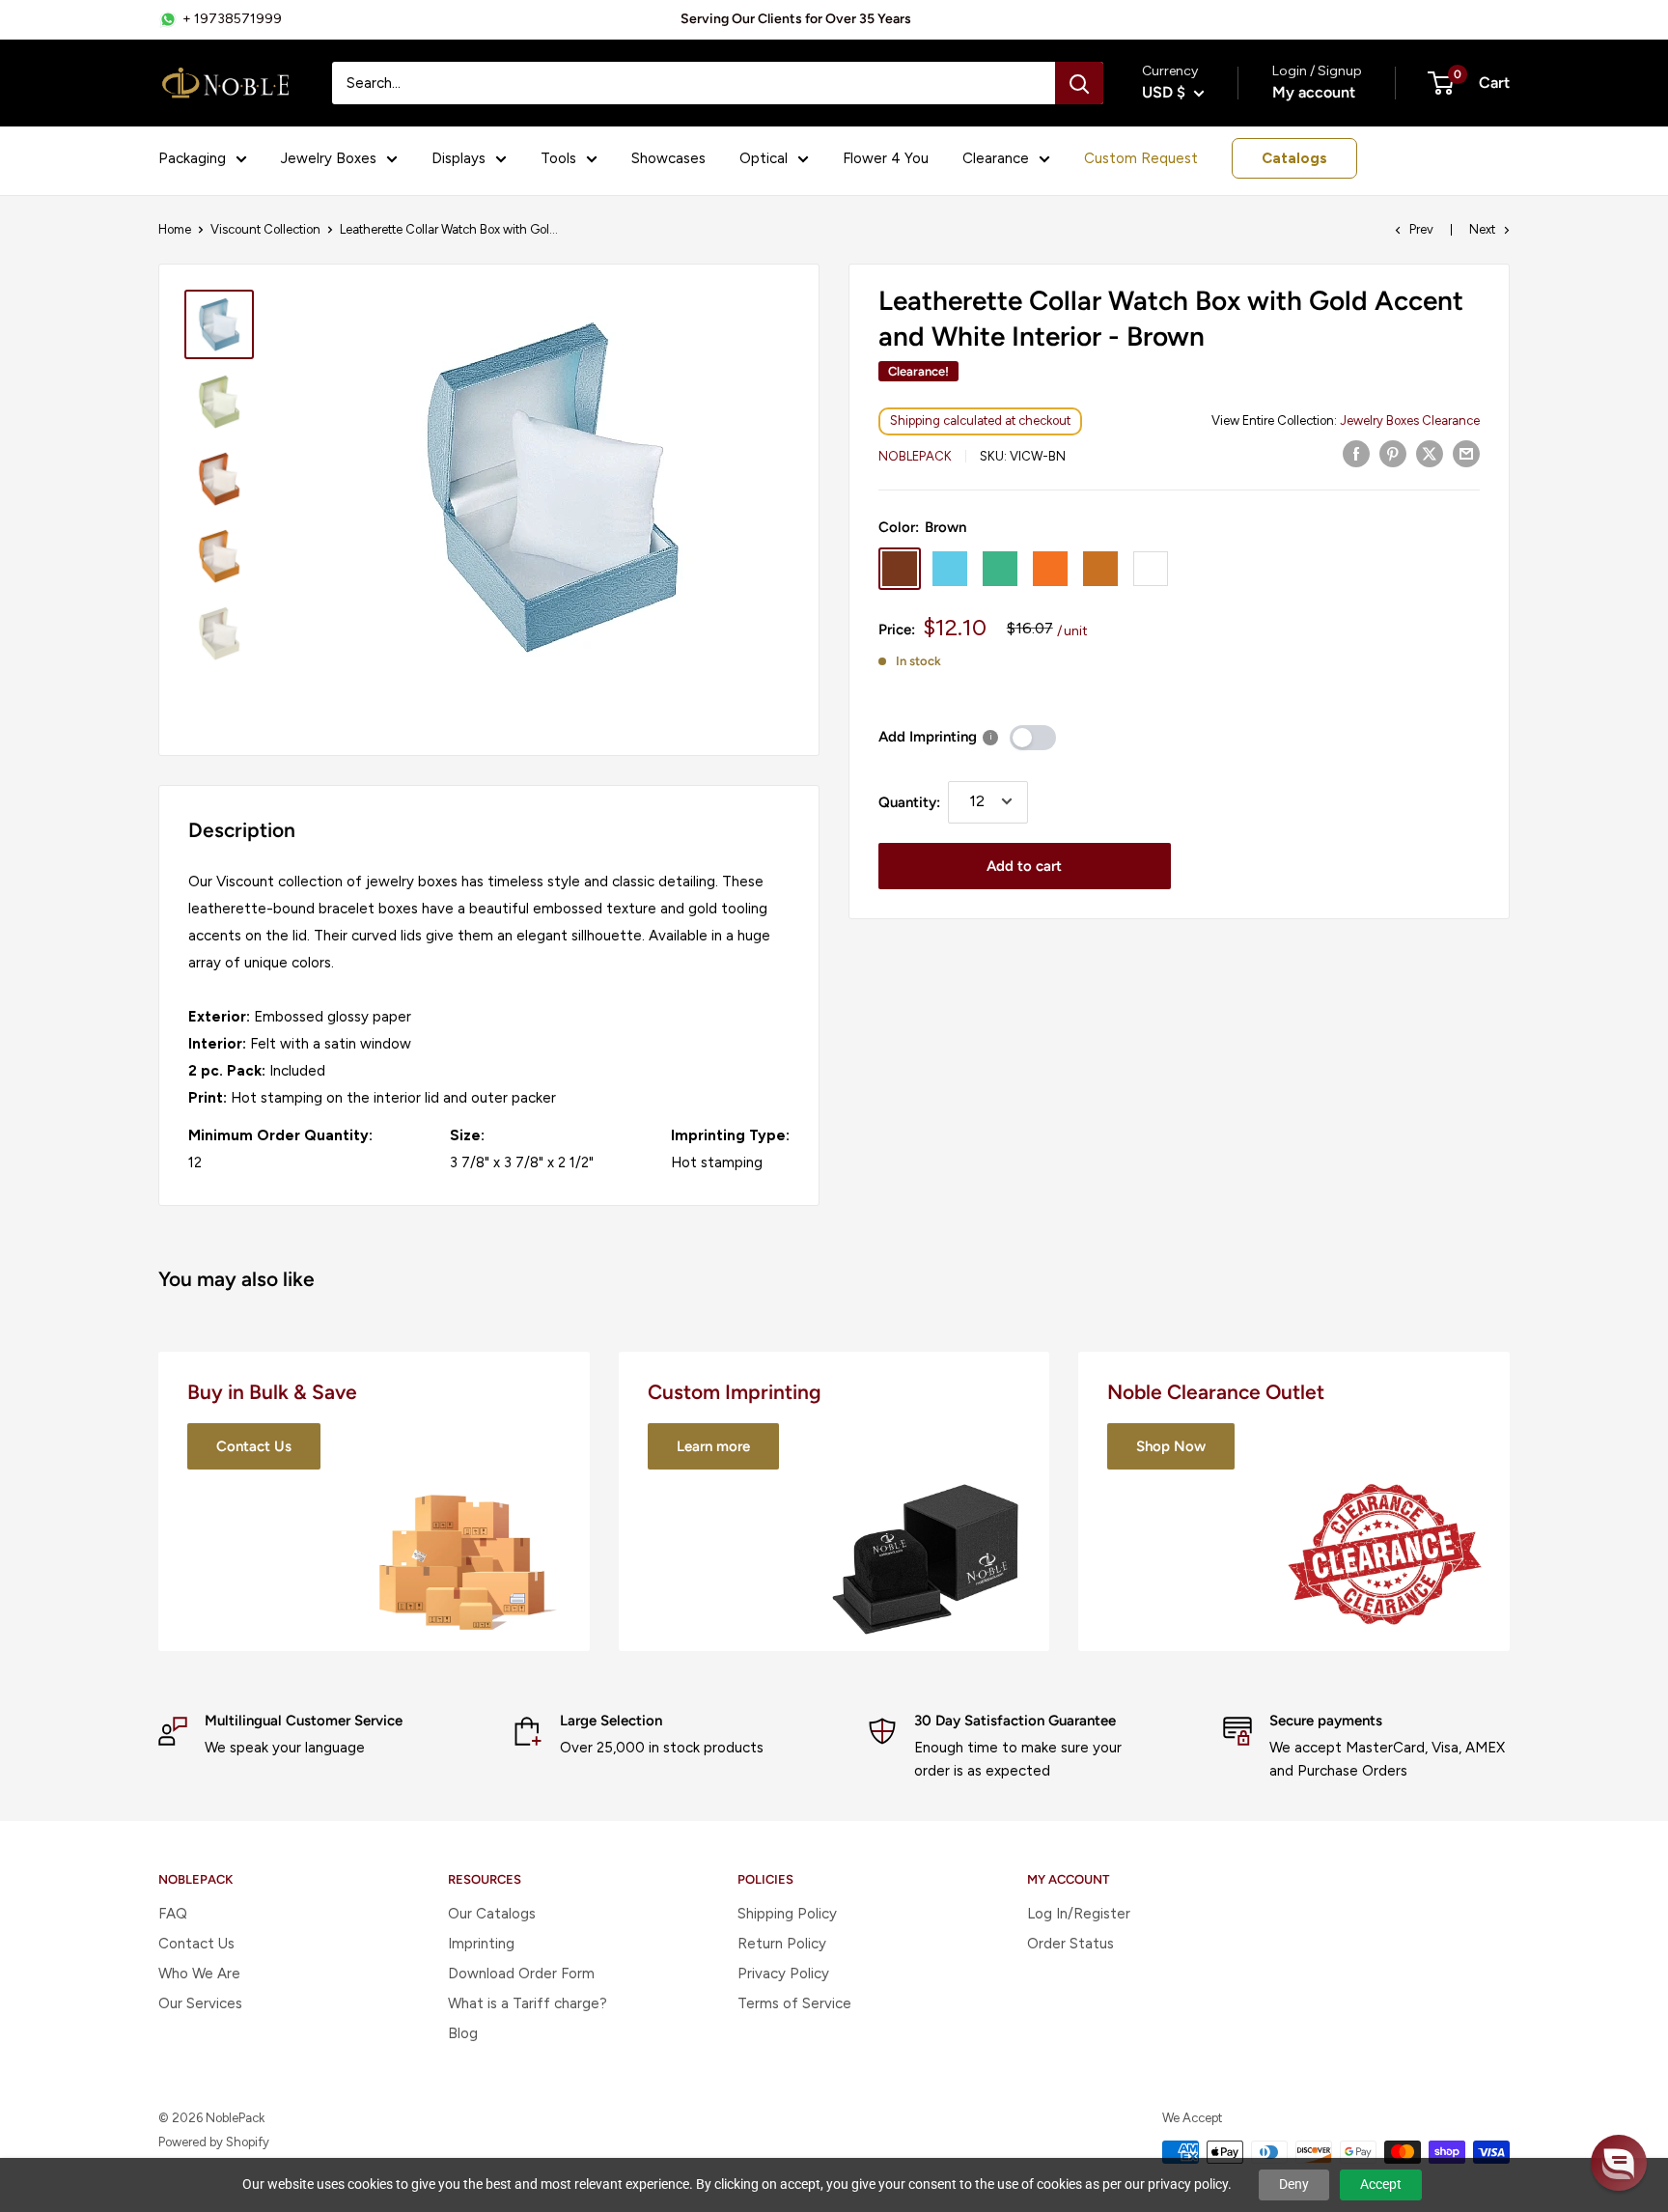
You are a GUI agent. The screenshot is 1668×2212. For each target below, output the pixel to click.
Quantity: (909, 801)
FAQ (173, 1914)
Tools (558, 158)
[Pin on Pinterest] (1393, 453)
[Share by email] (1466, 453)
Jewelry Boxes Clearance (1410, 420)
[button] (1619, 2163)
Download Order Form (521, 1974)
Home (175, 229)
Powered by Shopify (214, 2142)
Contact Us (196, 1944)
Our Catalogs (492, 1914)
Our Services (200, 2003)
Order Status (1070, 1944)
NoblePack (915, 455)
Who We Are (199, 1974)
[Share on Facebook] (1356, 453)
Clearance (996, 158)
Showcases (668, 158)
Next (1482, 229)
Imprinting (481, 1944)
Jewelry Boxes (329, 158)
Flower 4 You (886, 158)
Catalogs (1294, 158)
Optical (764, 158)
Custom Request (1141, 158)
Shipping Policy (787, 1914)
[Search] (1079, 83)
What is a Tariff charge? (528, 2003)
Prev (1421, 229)
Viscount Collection (265, 229)
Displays (459, 158)
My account (1314, 92)
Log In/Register (1079, 1914)
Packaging (192, 158)
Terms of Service (794, 2003)
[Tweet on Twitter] (1430, 453)
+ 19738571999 (232, 19)
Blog (463, 2033)
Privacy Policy (783, 1974)
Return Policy (782, 1944)
